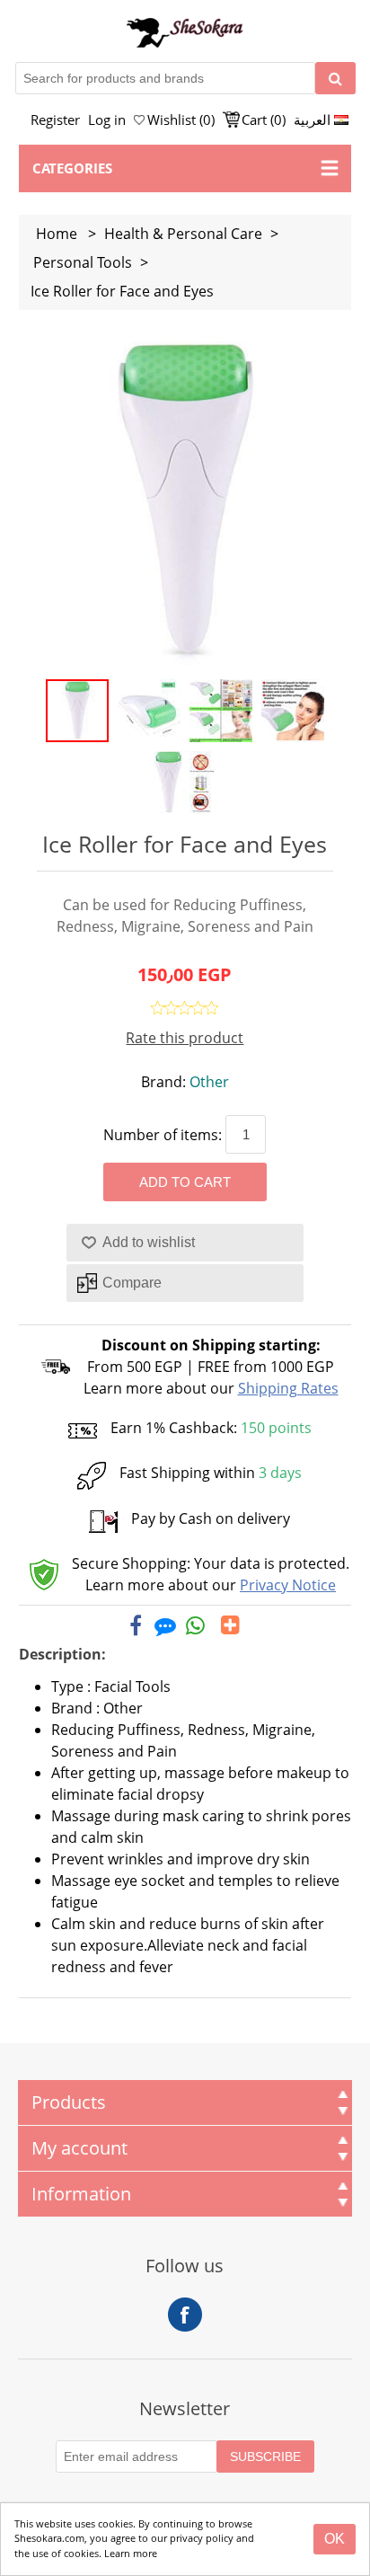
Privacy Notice (288, 1585)
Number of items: (163, 1135)
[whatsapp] (196, 1625)
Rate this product (185, 1038)
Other (209, 1082)
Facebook (185, 2315)
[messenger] (165, 1625)
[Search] (335, 78)
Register (55, 120)
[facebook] (136, 1625)
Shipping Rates (288, 1388)
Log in (107, 120)
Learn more (131, 2553)
